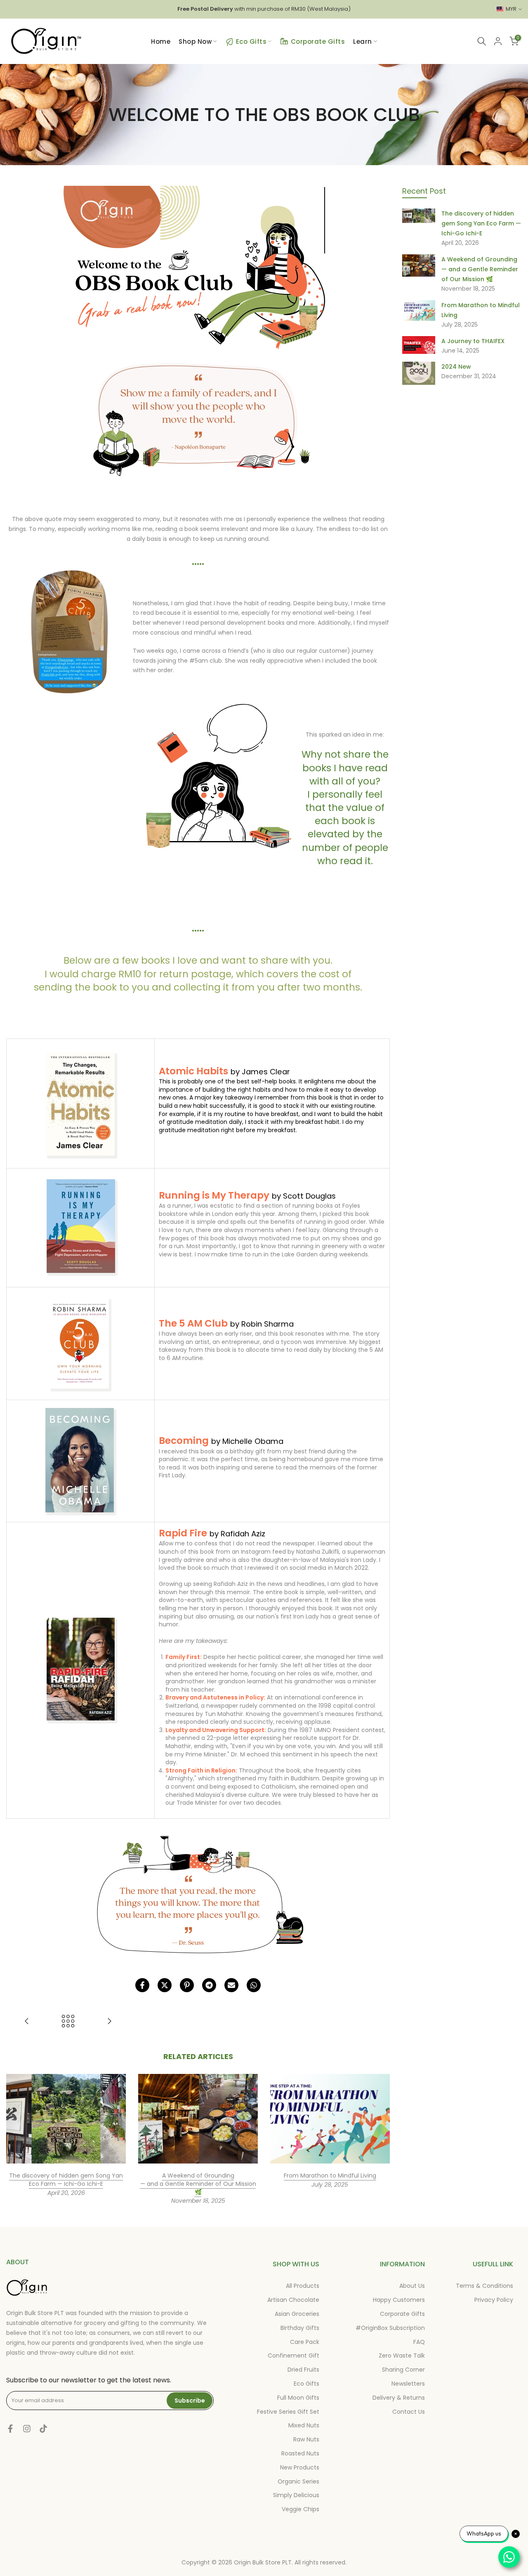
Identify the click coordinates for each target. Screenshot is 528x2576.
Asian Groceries (297, 2314)
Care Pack (305, 2342)
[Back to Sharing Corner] (68, 2022)
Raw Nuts (306, 2439)
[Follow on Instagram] (27, 2429)
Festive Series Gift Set (288, 2412)
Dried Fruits (303, 2370)
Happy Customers (399, 2300)
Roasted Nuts (300, 2453)
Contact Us (409, 2412)
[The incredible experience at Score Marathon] (109, 2022)
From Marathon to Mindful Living (330, 2176)
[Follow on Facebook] (10, 2429)
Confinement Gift (293, 2356)
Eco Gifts (251, 41)
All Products (303, 2286)
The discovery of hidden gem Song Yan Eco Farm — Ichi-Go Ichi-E (66, 2180)
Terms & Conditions (484, 2286)
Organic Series (298, 2481)
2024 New (456, 367)
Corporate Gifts (318, 41)
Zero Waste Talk (402, 2356)
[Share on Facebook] (142, 1985)
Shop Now (195, 41)
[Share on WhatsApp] (254, 1985)
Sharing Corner (403, 2370)
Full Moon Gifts (298, 2398)
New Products (300, 2467)
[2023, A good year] (27, 2022)
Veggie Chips (301, 2509)
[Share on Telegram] (209, 1985)
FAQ (419, 2342)
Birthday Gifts (300, 2328)
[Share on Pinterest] (187, 1985)
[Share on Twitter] (165, 1985)
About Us (412, 2286)
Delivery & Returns (399, 2398)
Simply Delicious (296, 2495)
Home (161, 41)
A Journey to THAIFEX (473, 341)
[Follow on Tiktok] (43, 2429)
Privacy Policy (494, 2300)
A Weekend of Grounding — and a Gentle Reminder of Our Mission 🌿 (198, 2184)
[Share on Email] (231, 1985)
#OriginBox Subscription (390, 2328)
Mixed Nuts (304, 2425)
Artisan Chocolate (293, 2300)
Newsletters (408, 2384)
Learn (363, 41)
